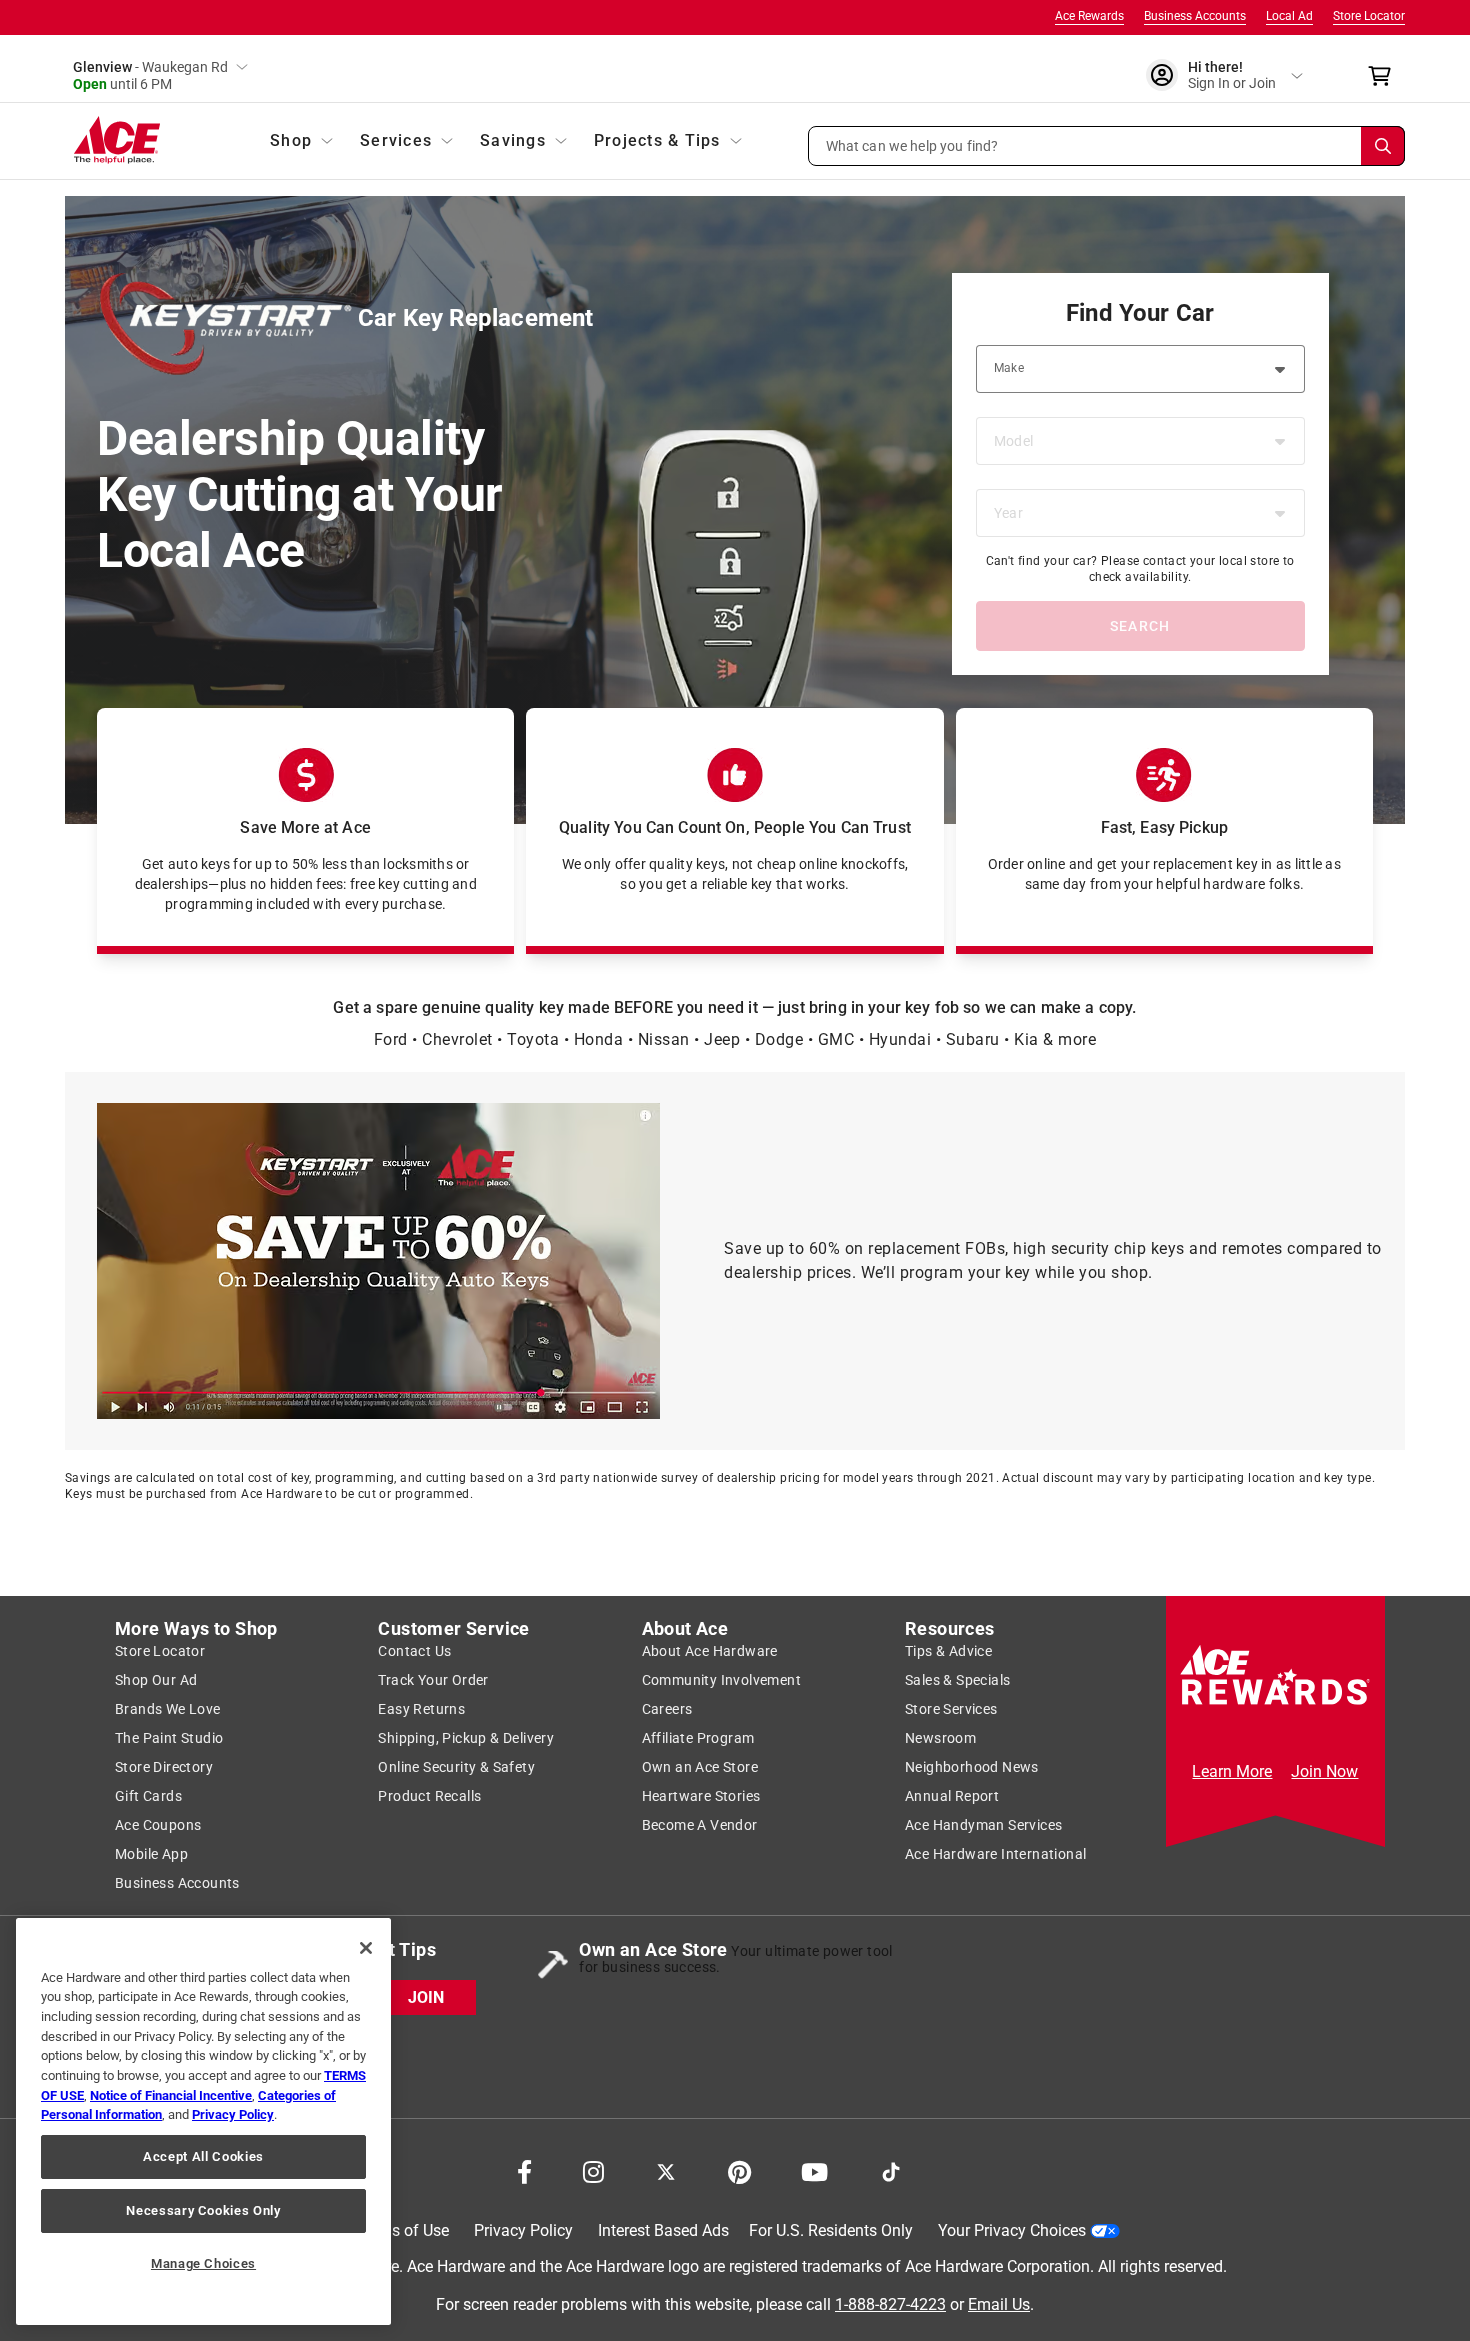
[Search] (1383, 146)
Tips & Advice (948, 1651)
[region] (203, 2121)
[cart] (1385, 76)
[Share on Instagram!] (593, 2172)
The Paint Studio (169, 1738)
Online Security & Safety (456, 1767)
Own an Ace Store (700, 1767)
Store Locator (1369, 16)
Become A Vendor (700, 1825)
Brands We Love (168, 1709)
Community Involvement (721, 1680)
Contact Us (414, 1651)
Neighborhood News (972, 1767)
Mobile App (151, 1854)
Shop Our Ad (156, 1680)
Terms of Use (402, 2230)
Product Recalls (429, 1796)
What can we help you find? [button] (912, 145)
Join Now (1324, 1771)
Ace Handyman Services (983, 1825)
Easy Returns (421, 1709)
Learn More (1232, 1771)
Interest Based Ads (663, 2230)
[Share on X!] (666, 2172)
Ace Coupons (158, 1825)
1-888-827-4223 (890, 2304)
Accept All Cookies (203, 2156)
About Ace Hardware (710, 1651)
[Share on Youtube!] (814, 2172)
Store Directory (164, 1767)
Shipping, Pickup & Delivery (466, 1738)
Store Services (951, 1709)
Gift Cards (148, 1796)
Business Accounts (1195, 16)
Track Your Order (433, 1680)
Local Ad (1289, 16)
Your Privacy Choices (1012, 2230)
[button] (1107, 146)
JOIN (426, 1997)
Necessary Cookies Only (203, 2210)
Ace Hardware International (995, 1854)
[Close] (366, 1948)
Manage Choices (203, 2263)
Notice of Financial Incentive (171, 2095)
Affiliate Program (698, 1738)
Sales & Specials (957, 1680)
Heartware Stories (701, 1796)
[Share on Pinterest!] (739, 2172)
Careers (667, 1709)
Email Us (999, 2304)
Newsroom (940, 1738)
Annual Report (952, 1796)
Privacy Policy (523, 2230)
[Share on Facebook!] (524, 2172)
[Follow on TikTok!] (891, 2172)
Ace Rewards (1089, 16)
